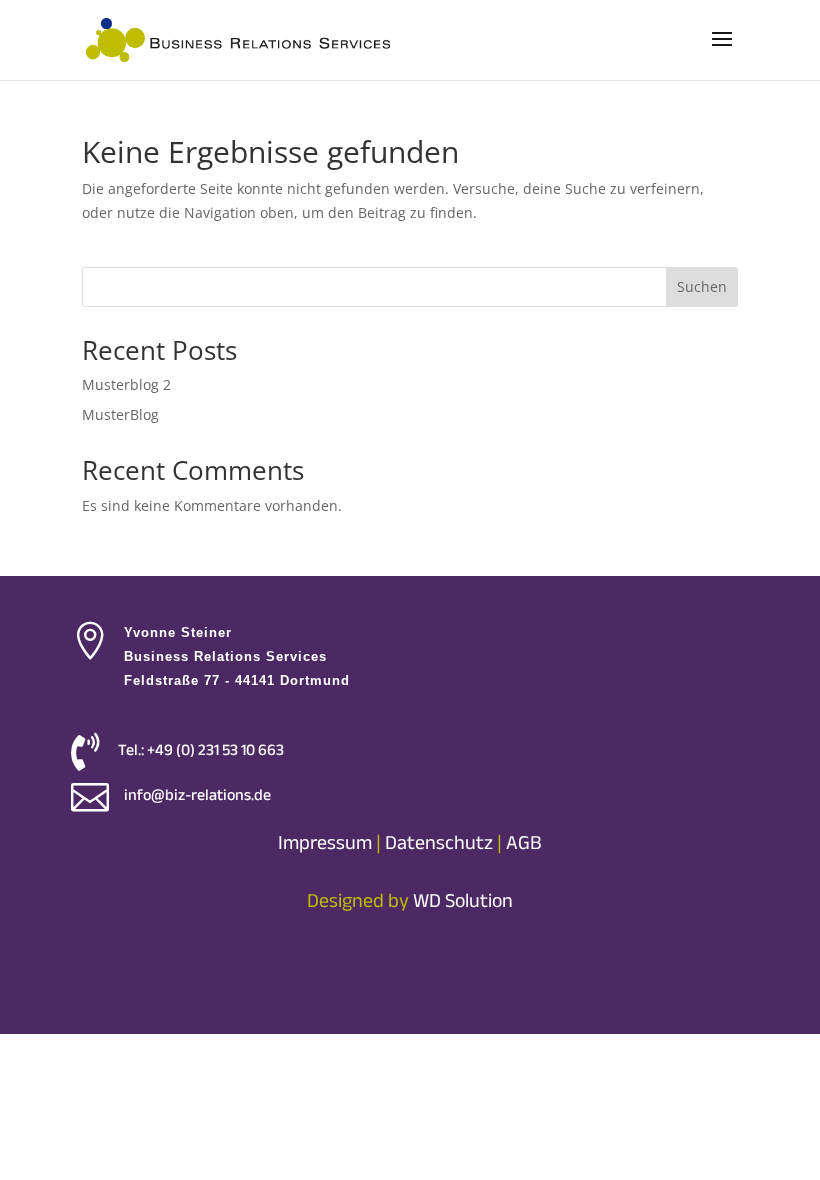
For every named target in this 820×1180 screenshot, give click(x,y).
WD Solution (463, 900)
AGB (524, 842)
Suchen (702, 286)
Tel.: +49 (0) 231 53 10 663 (201, 750)
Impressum (325, 842)
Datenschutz (439, 842)
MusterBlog (120, 414)
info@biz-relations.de (197, 795)
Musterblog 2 (126, 384)
